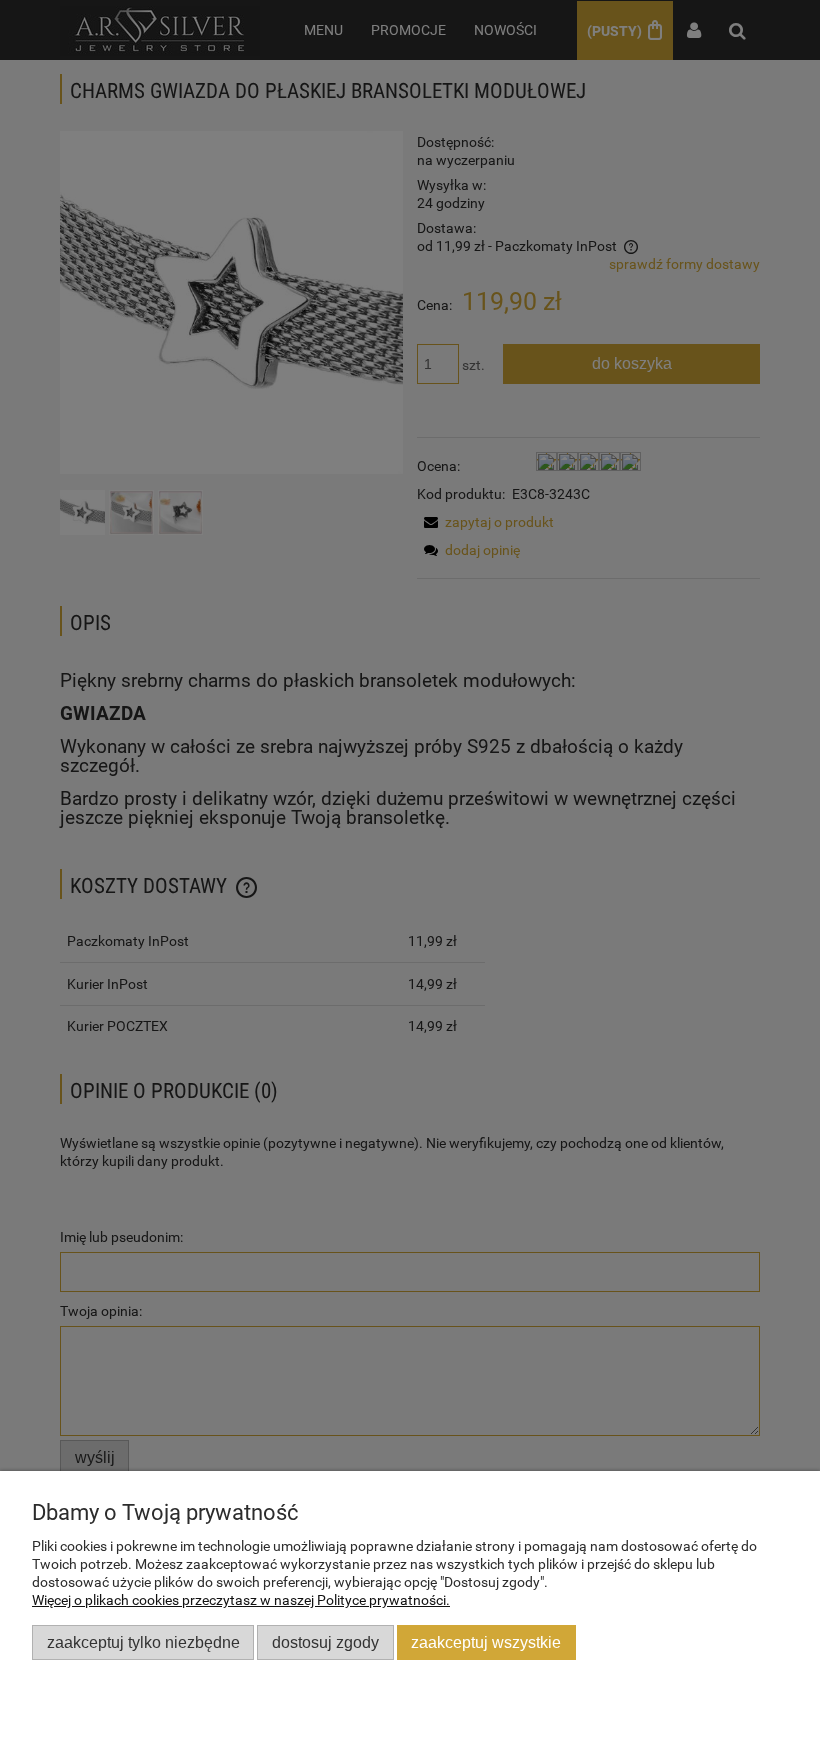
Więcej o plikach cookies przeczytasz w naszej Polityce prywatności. (241, 1600)
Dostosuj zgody (325, 1642)
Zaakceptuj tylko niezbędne (143, 1642)
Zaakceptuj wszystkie (486, 1642)
